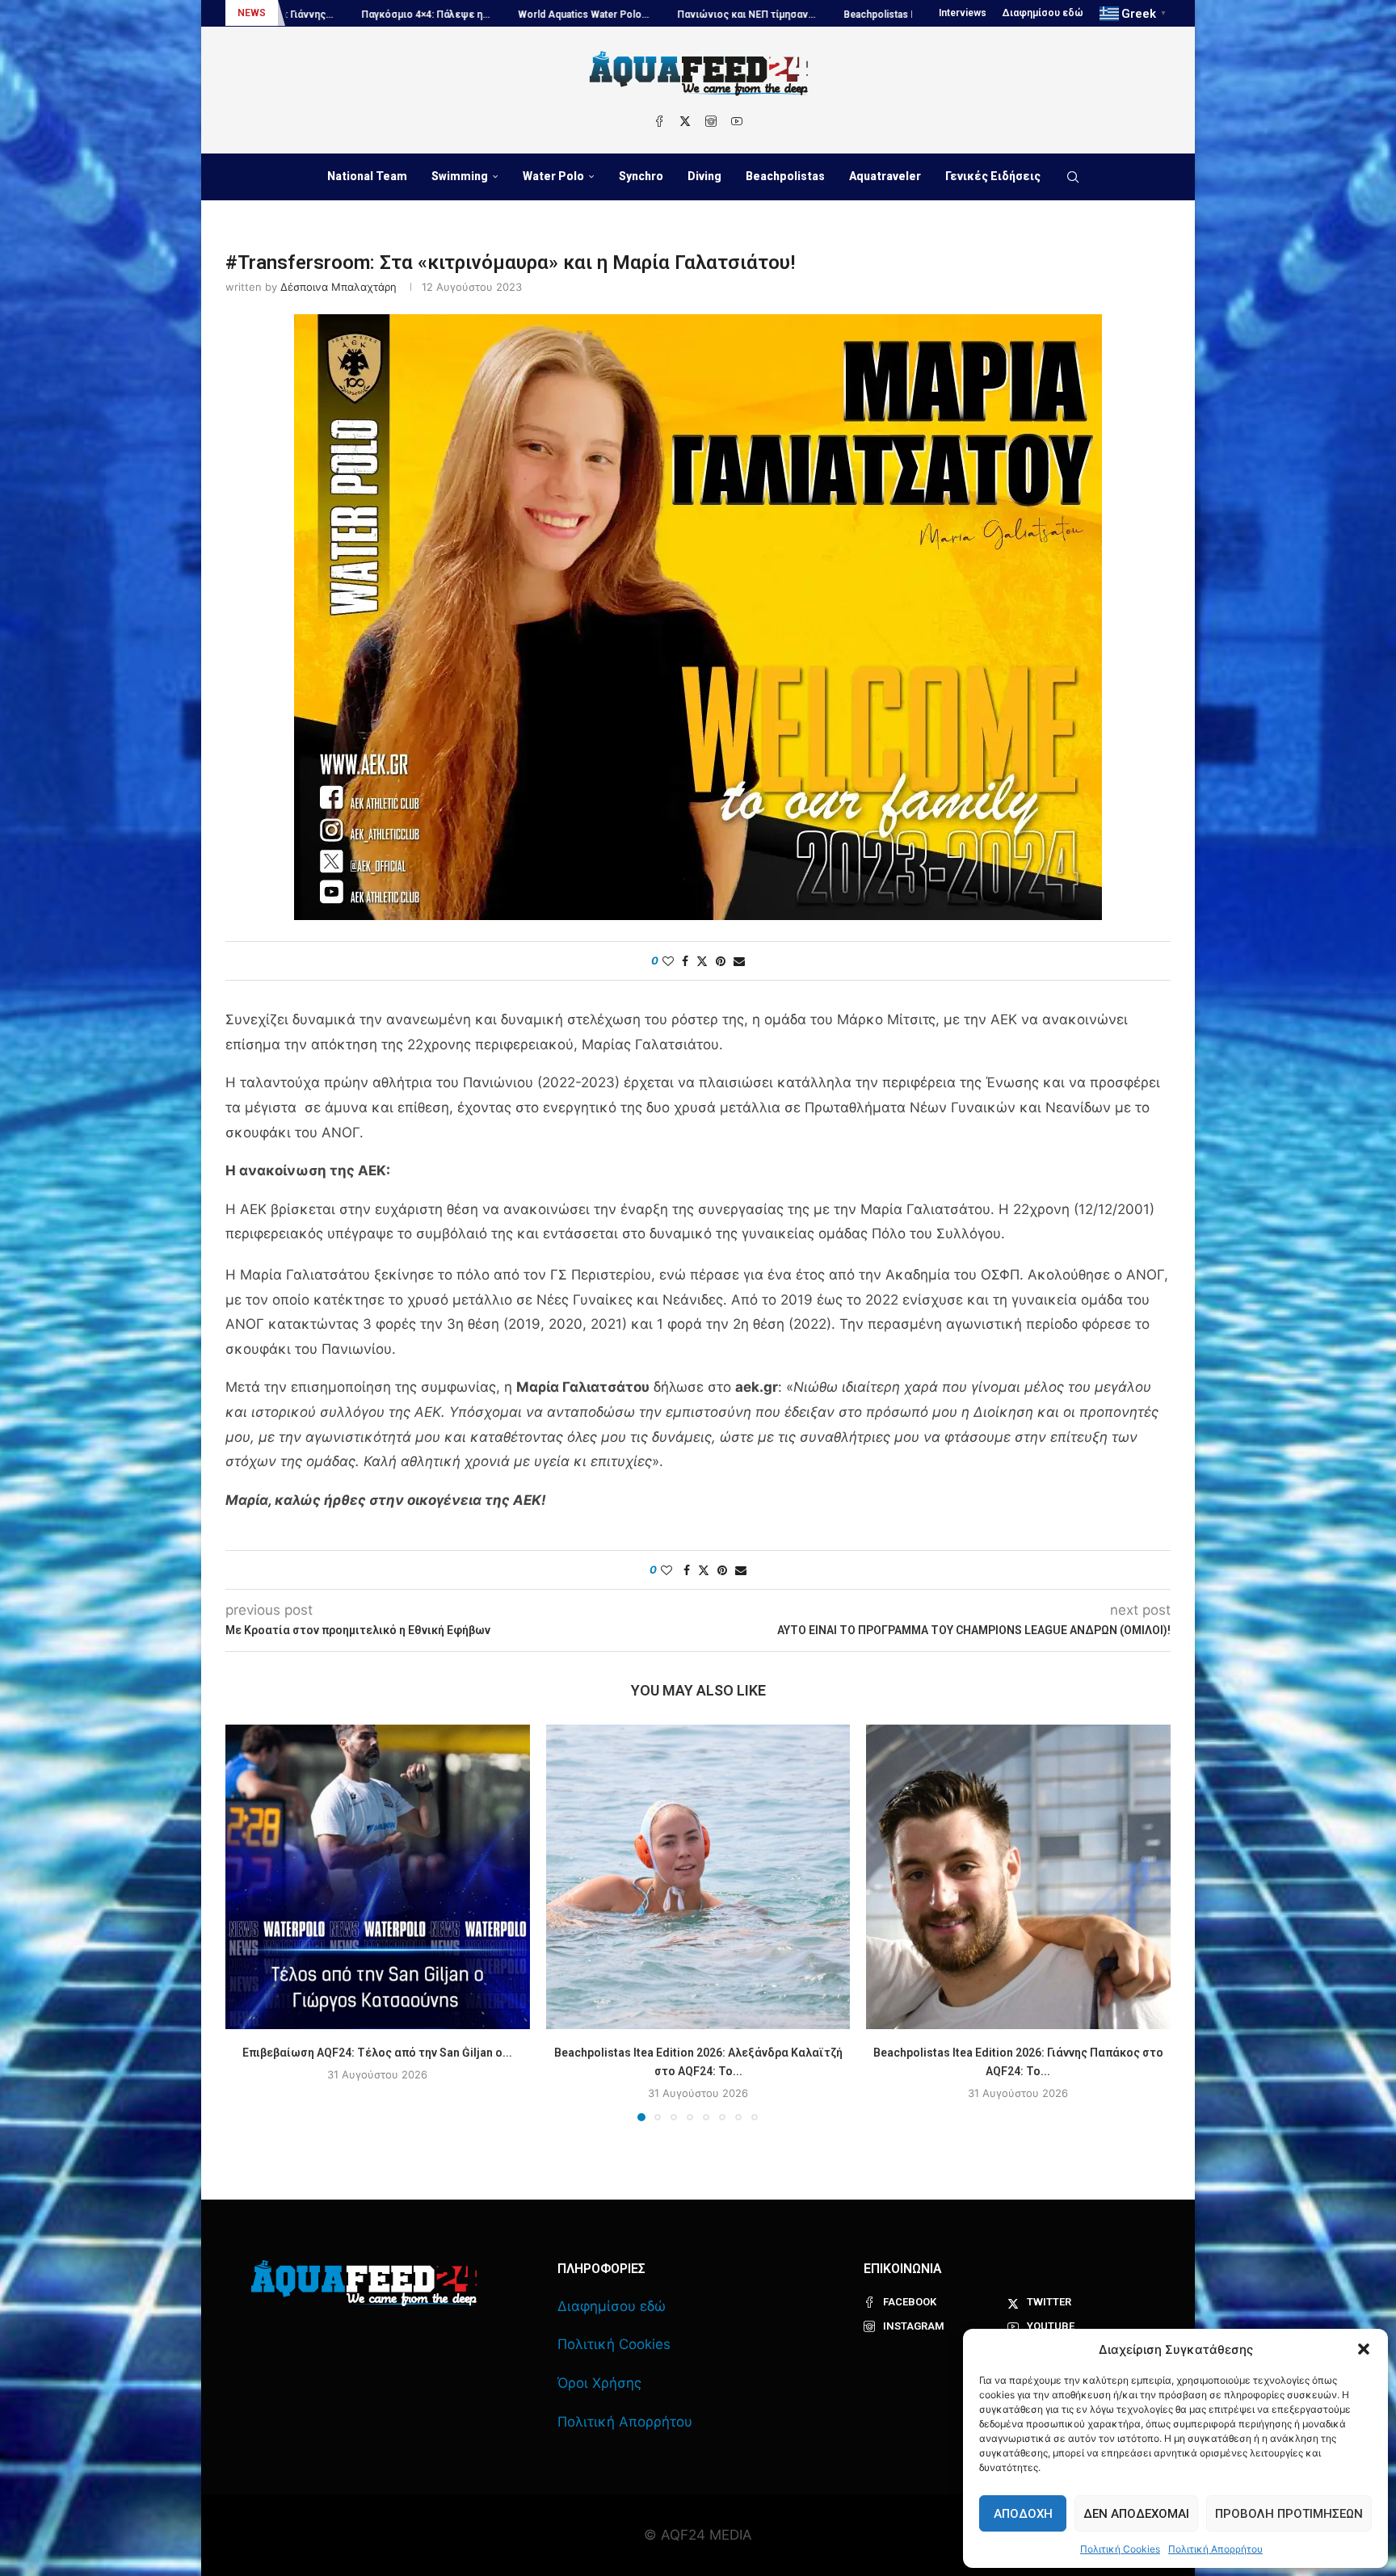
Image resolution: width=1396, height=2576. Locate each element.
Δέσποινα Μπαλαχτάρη (338, 287)
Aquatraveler (885, 176)
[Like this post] (668, 961)
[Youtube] (737, 121)
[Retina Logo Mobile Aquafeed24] (364, 2283)
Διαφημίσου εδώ (1043, 13)
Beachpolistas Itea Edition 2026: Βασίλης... (721, 15)
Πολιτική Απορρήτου (1215, 2549)
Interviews (963, 13)
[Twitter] (685, 121)
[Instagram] (711, 121)
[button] (1364, 2349)
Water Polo (553, 176)
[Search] (1073, 177)
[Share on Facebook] (685, 961)
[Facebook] (659, 121)
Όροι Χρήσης (599, 2383)
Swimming (460, 176)
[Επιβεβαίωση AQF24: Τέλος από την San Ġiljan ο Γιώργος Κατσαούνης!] (378, 1877)
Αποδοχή (1023, 2514)
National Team (367, 176)
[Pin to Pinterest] (721, 961)
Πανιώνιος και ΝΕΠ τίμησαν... (527, 15)
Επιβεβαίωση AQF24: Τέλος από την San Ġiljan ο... (377, 2053)
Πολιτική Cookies (1120, 2549)
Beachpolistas (785, 176)
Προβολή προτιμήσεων (1289, 2514)
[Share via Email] (739, 961)
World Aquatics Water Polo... (364, 15)
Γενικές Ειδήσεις (993, 176)
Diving (704, 176)
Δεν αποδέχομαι (1136, 2514)
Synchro (641, 176)
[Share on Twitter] (702, 961)
